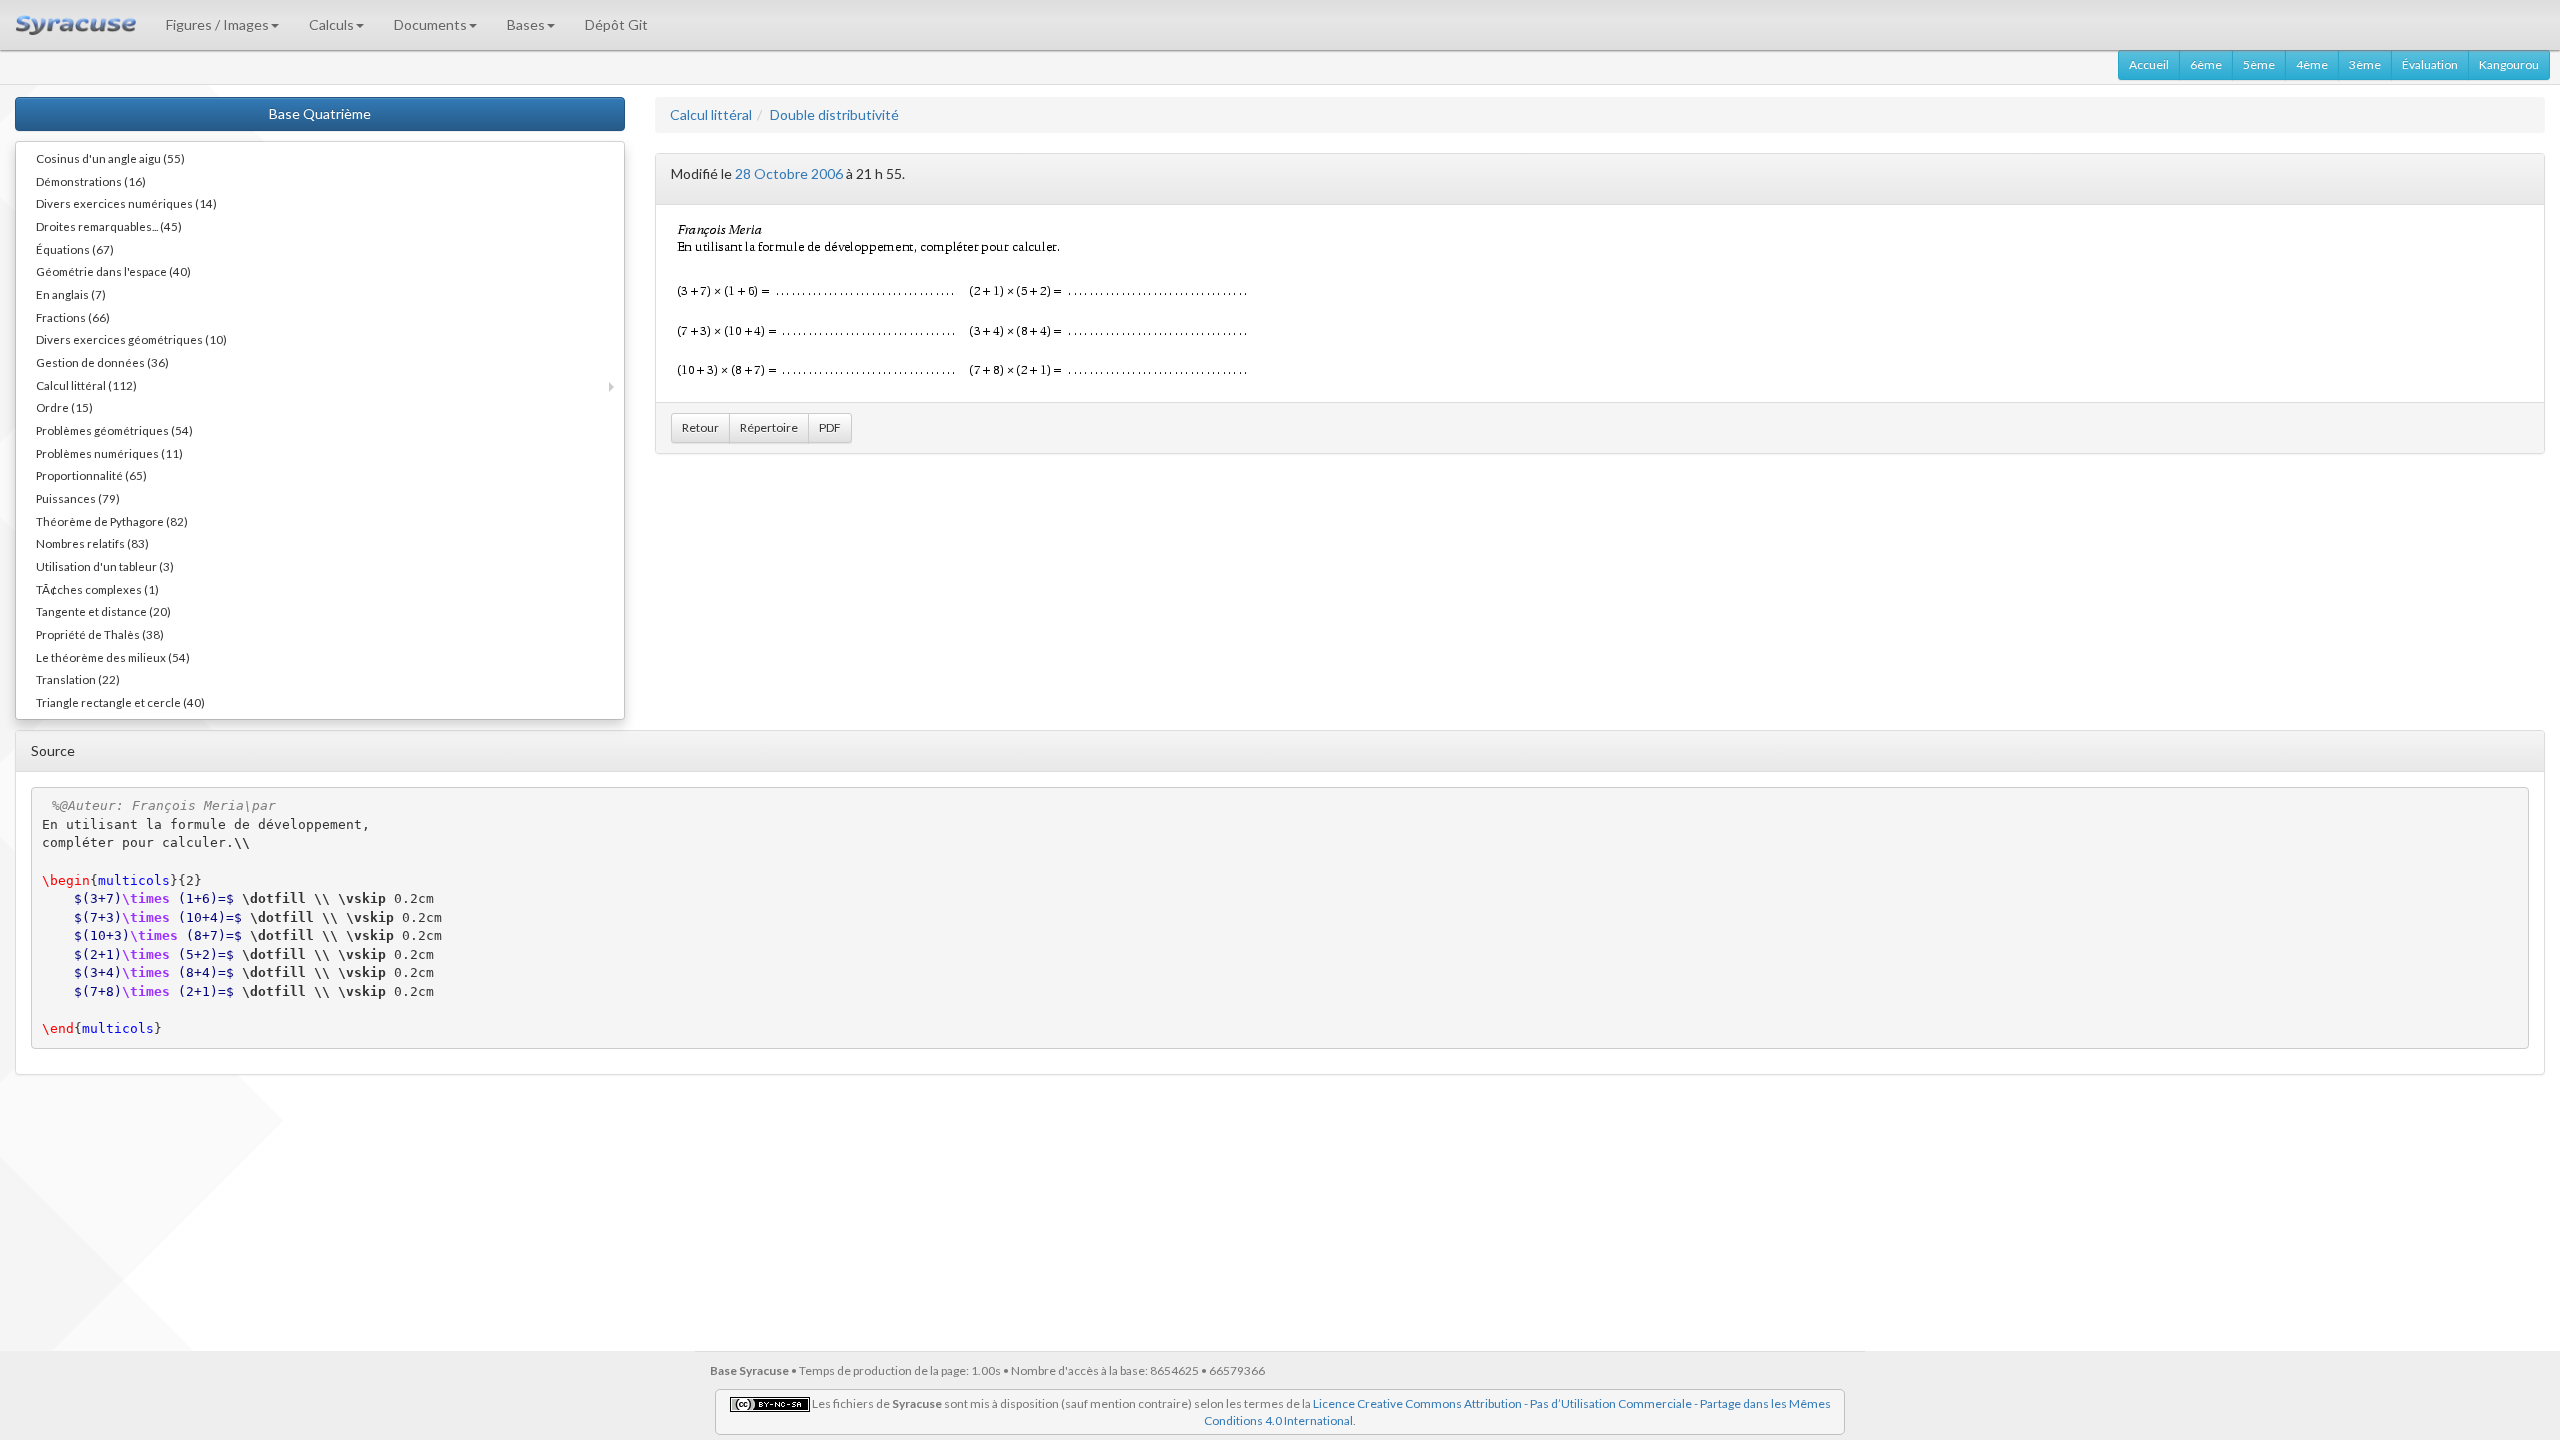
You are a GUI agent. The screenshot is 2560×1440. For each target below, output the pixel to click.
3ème (2365, 64)
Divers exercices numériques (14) (126, 203)
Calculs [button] (331, 24)
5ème (2259, 64)
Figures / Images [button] (217, 24)
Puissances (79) (78, 498)
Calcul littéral (711, 114)
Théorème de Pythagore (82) (112, 521)
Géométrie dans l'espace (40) (113, 271)
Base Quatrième (320, 113)
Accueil (2149, 64)
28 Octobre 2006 (789, 173)
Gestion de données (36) (102, 362)
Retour (700, 427)
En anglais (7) (71, 294)
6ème (2206, 64)
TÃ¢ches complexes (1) (97, 589)
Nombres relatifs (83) (92, 543)
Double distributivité (834, 114)
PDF (830, 427)
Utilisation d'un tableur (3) (105, 566)
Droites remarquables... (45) (109, 226)
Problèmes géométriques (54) (114, 430)
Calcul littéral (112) (86, 385)
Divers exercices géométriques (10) (131, 339)
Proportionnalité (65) (91, 475)
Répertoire (769, 427)
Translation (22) (78, 679)
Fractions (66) (73, 317)
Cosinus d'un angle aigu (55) (110, 158)
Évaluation (2430, 64)
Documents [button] (430, 24)
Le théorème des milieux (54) (113, 657)
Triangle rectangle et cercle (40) (120, 702)
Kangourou (2509, 64)
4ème (2312, 64)
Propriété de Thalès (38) (100, 634)
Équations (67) (75, 249)
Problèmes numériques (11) (109, 453)
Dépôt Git (616, 24)
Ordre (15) (64, 407)
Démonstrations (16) (91, 181)
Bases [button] (526, 24)
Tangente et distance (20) (103, 611)
